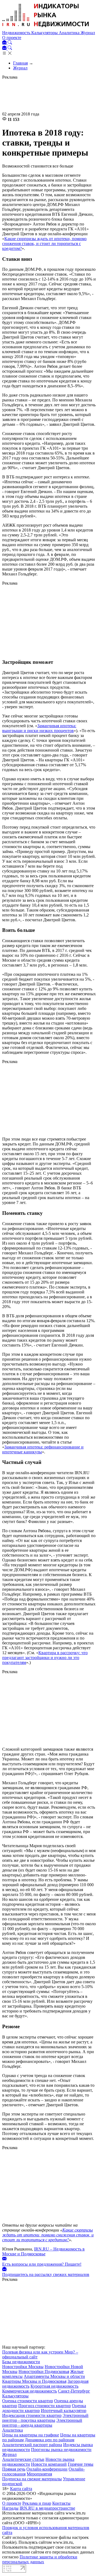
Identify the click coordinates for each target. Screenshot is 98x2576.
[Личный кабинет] (5, 43)
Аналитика (70, 33)
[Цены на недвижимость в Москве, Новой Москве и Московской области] (46, 28)
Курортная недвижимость (54, 2386)
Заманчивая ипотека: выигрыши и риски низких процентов (39, 728)
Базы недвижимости (21, 2362)
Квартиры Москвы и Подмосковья (34, 2381)
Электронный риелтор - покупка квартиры (45, 2418)
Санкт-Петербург (74, 2391)
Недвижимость (17, 33)
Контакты (61, 2503)
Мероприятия (39, 2474)
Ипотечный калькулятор (64, 2411)
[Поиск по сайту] (10, 43)
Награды (10, 2508)
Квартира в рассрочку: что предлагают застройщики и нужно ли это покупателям (45, 1658)
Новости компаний (49, 2464)
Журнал (88, 33)
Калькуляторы (45, 33)
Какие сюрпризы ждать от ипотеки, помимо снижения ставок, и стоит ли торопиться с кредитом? (44, 244)
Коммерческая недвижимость (30, 2391)
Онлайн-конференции (47, 2469)
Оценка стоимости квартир (28, 2401)
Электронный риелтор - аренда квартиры (42, 2423)
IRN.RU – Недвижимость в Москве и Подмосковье (43, 2251)
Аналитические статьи (23, 2459)
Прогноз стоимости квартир (45, 2406)
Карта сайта (21, 2489)
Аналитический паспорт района (32, 2445)
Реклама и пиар (37, 2503)
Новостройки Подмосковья (44, 2371)
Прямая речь (14, 2469)
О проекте (12, 38)
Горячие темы (81, 2464)
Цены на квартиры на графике (31, 2435)
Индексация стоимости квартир (32, 2415)
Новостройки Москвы (23, 2367)
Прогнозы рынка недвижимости (61, 2450)
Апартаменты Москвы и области (54, 2376)
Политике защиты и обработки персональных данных (40, 2559)
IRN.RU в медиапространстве (47, 2508)
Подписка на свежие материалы (32, 2479)
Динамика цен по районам (50, 2440)
